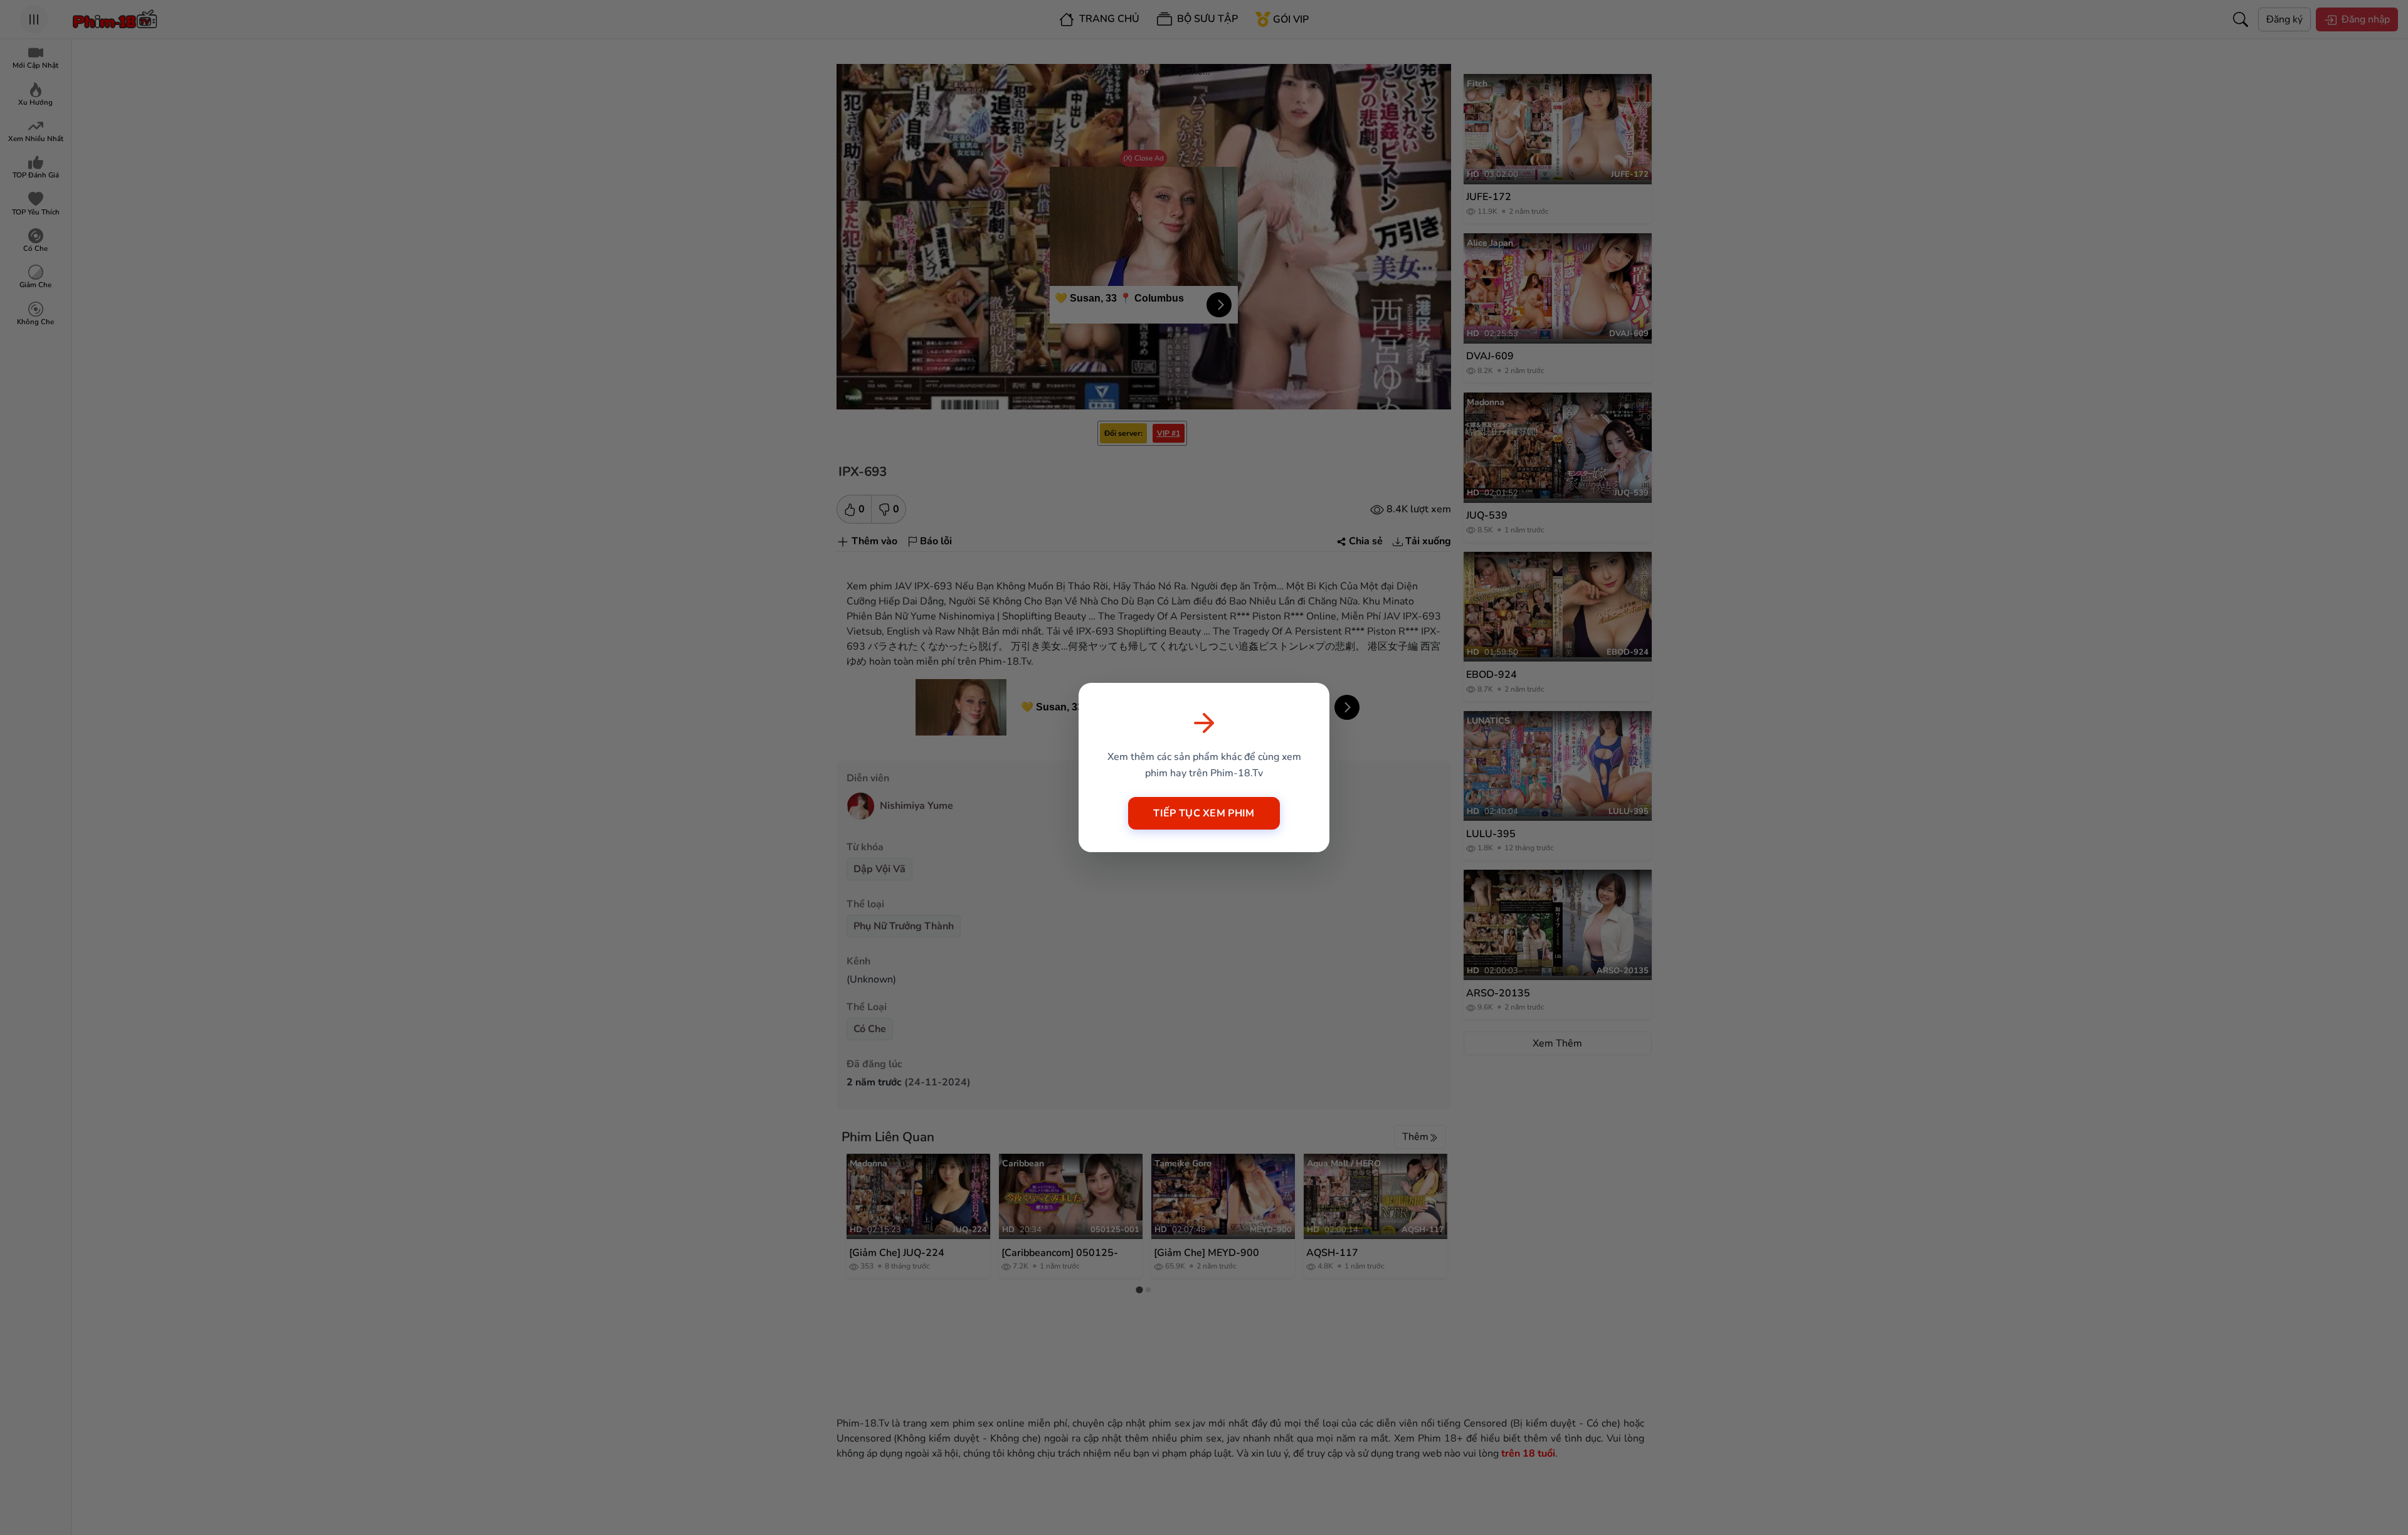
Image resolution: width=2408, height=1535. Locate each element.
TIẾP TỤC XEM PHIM (1204, 813)
